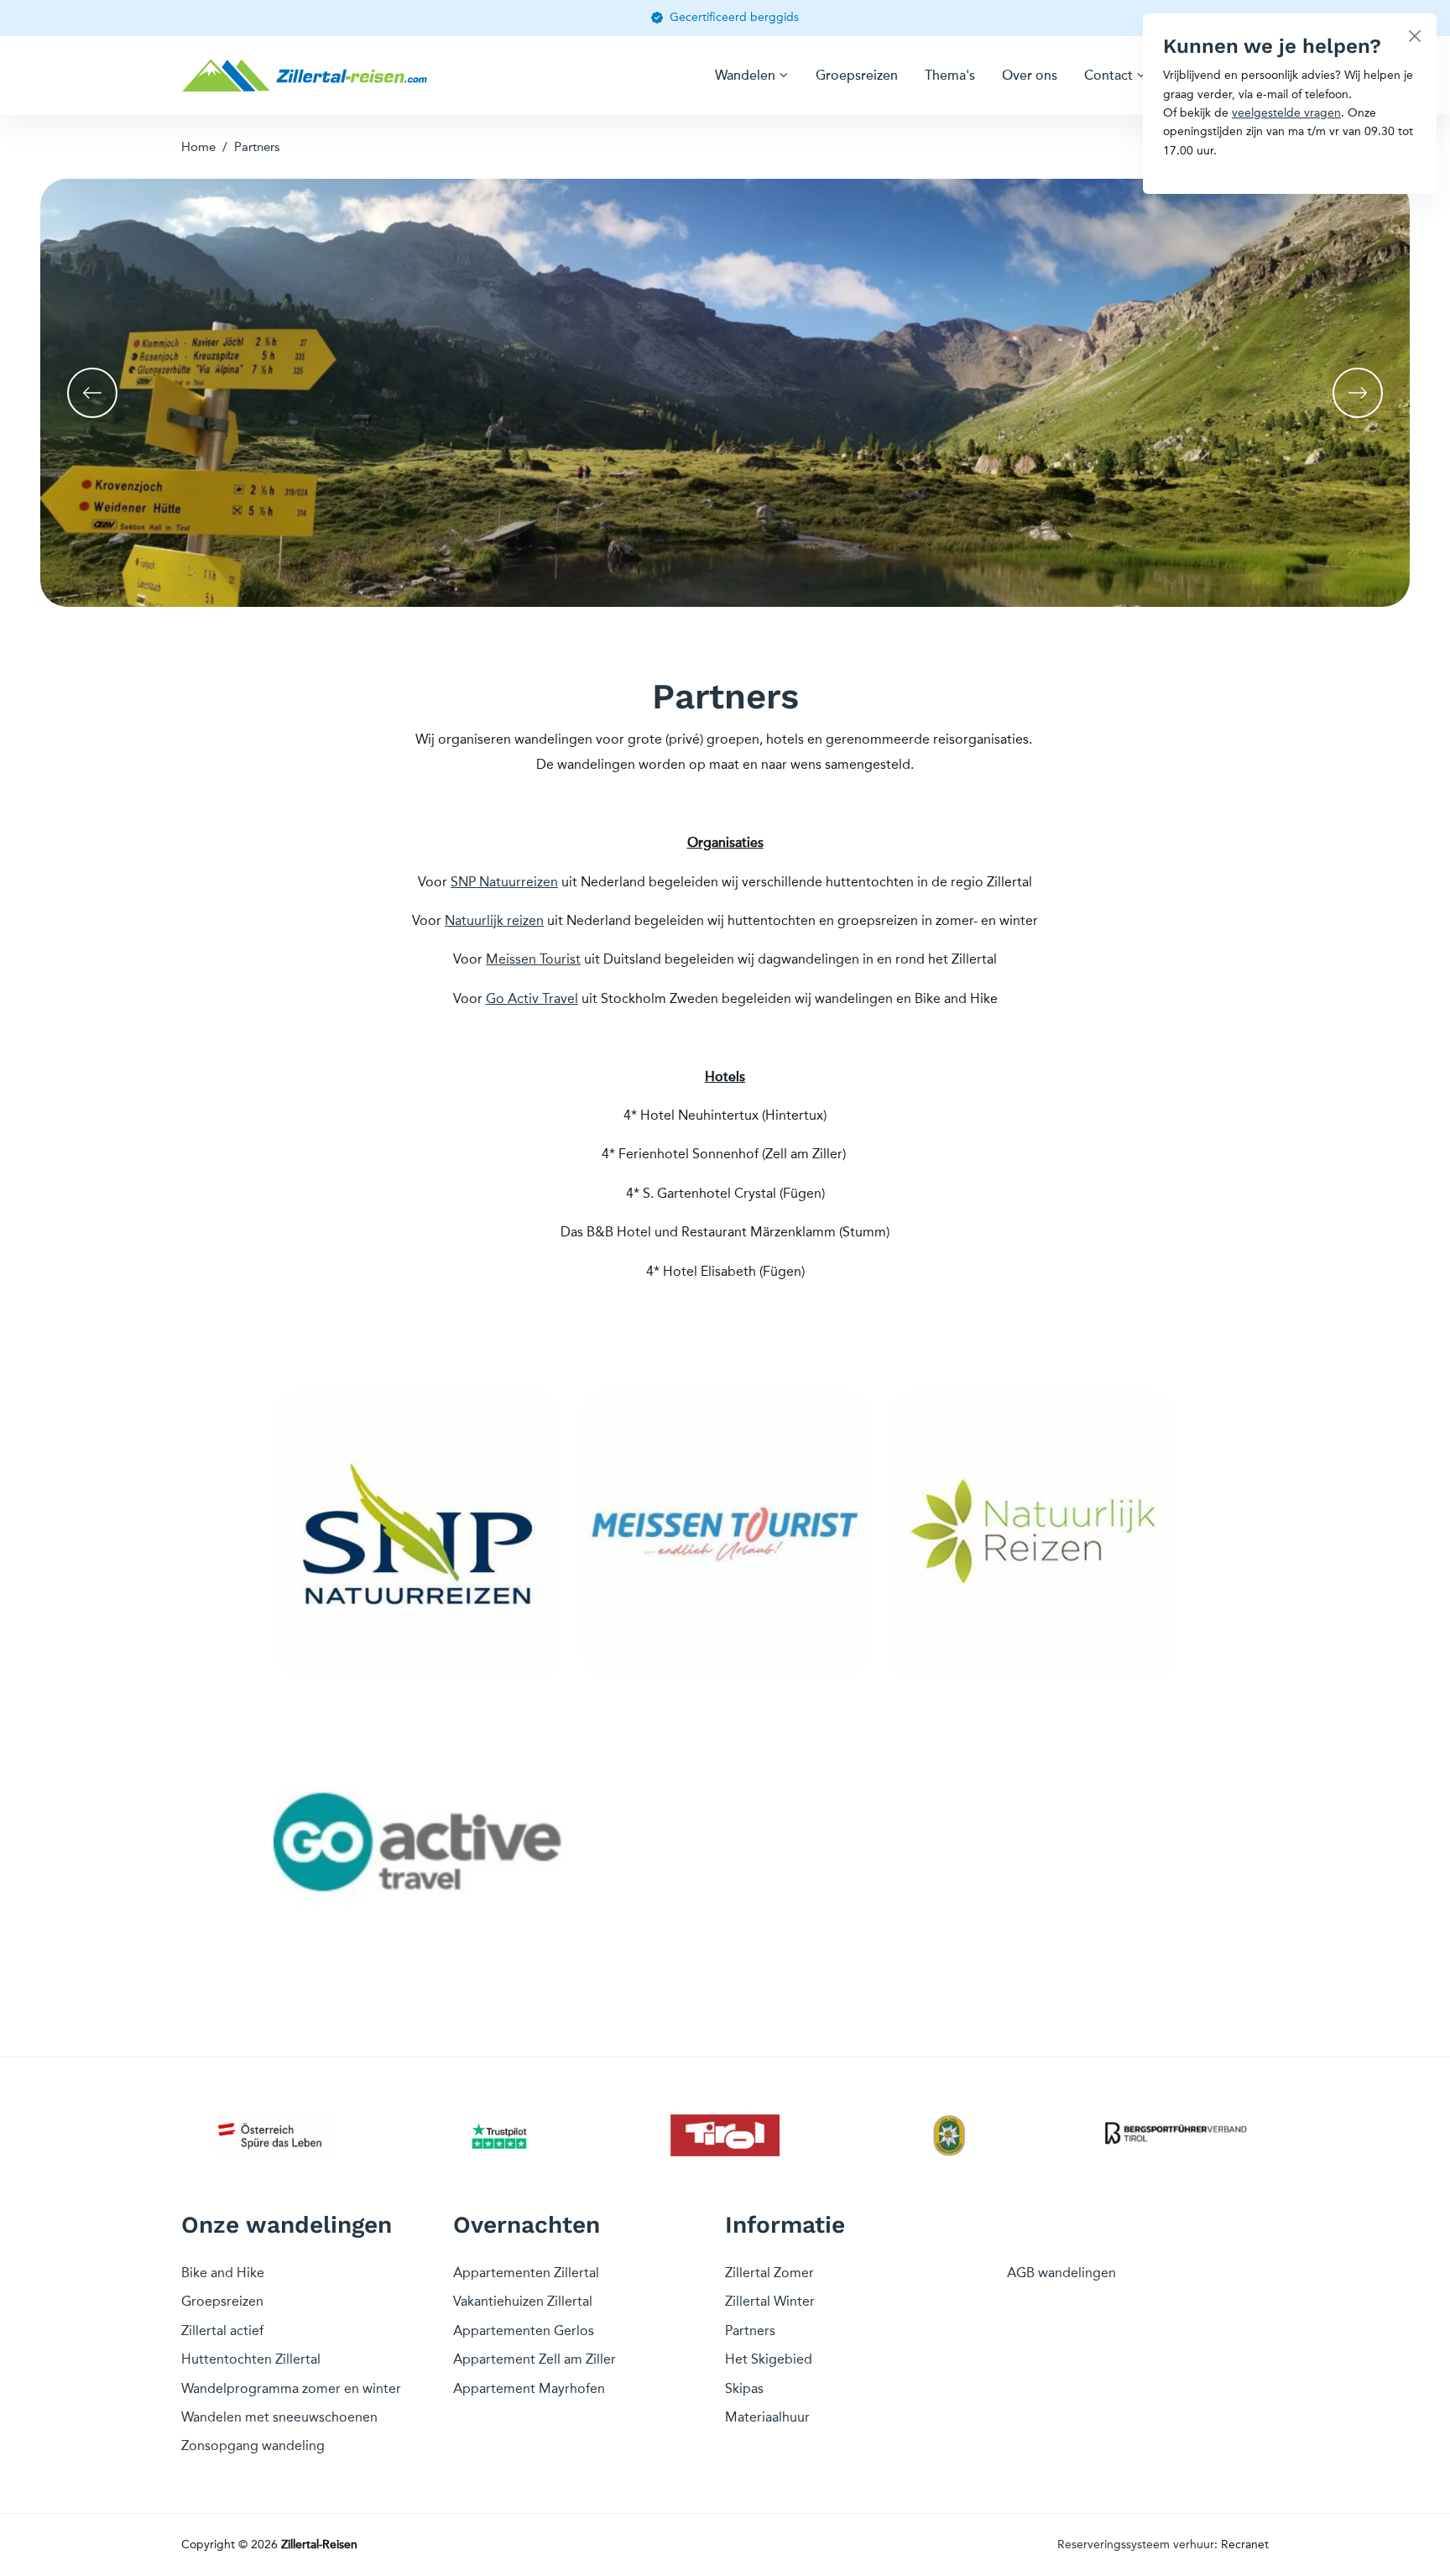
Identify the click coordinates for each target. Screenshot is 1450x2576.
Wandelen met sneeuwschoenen (279, 2417)
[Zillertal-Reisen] (307, 76)
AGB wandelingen (1061, 2273)
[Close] (1414, 36)
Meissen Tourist (533, 959)
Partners (257, 147)
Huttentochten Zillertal (251, 2359)
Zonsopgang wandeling (253, 2445)
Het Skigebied (769, 2359)
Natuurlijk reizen (494, 920)
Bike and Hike (223, 2273)
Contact (1108, 76)
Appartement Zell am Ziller (535, 2359)
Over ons (1030, 76)
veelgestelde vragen (1286, 113)
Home (198, 147)
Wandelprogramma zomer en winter (291, 2388)
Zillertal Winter (770, 2301)
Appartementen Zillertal (526, 2273)
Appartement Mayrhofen (529, 2388)
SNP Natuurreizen (504, 882)
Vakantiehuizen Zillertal (523, 2301)
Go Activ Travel (532, 998)
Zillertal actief (222, 2330)
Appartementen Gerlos (524, 2330)
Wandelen (745, 76)
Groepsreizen (857, 76)
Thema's (950, 76)
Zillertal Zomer (769, 2273)
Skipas (744, 2388)
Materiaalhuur (767, 2417)
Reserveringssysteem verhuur (1136, 2545)
